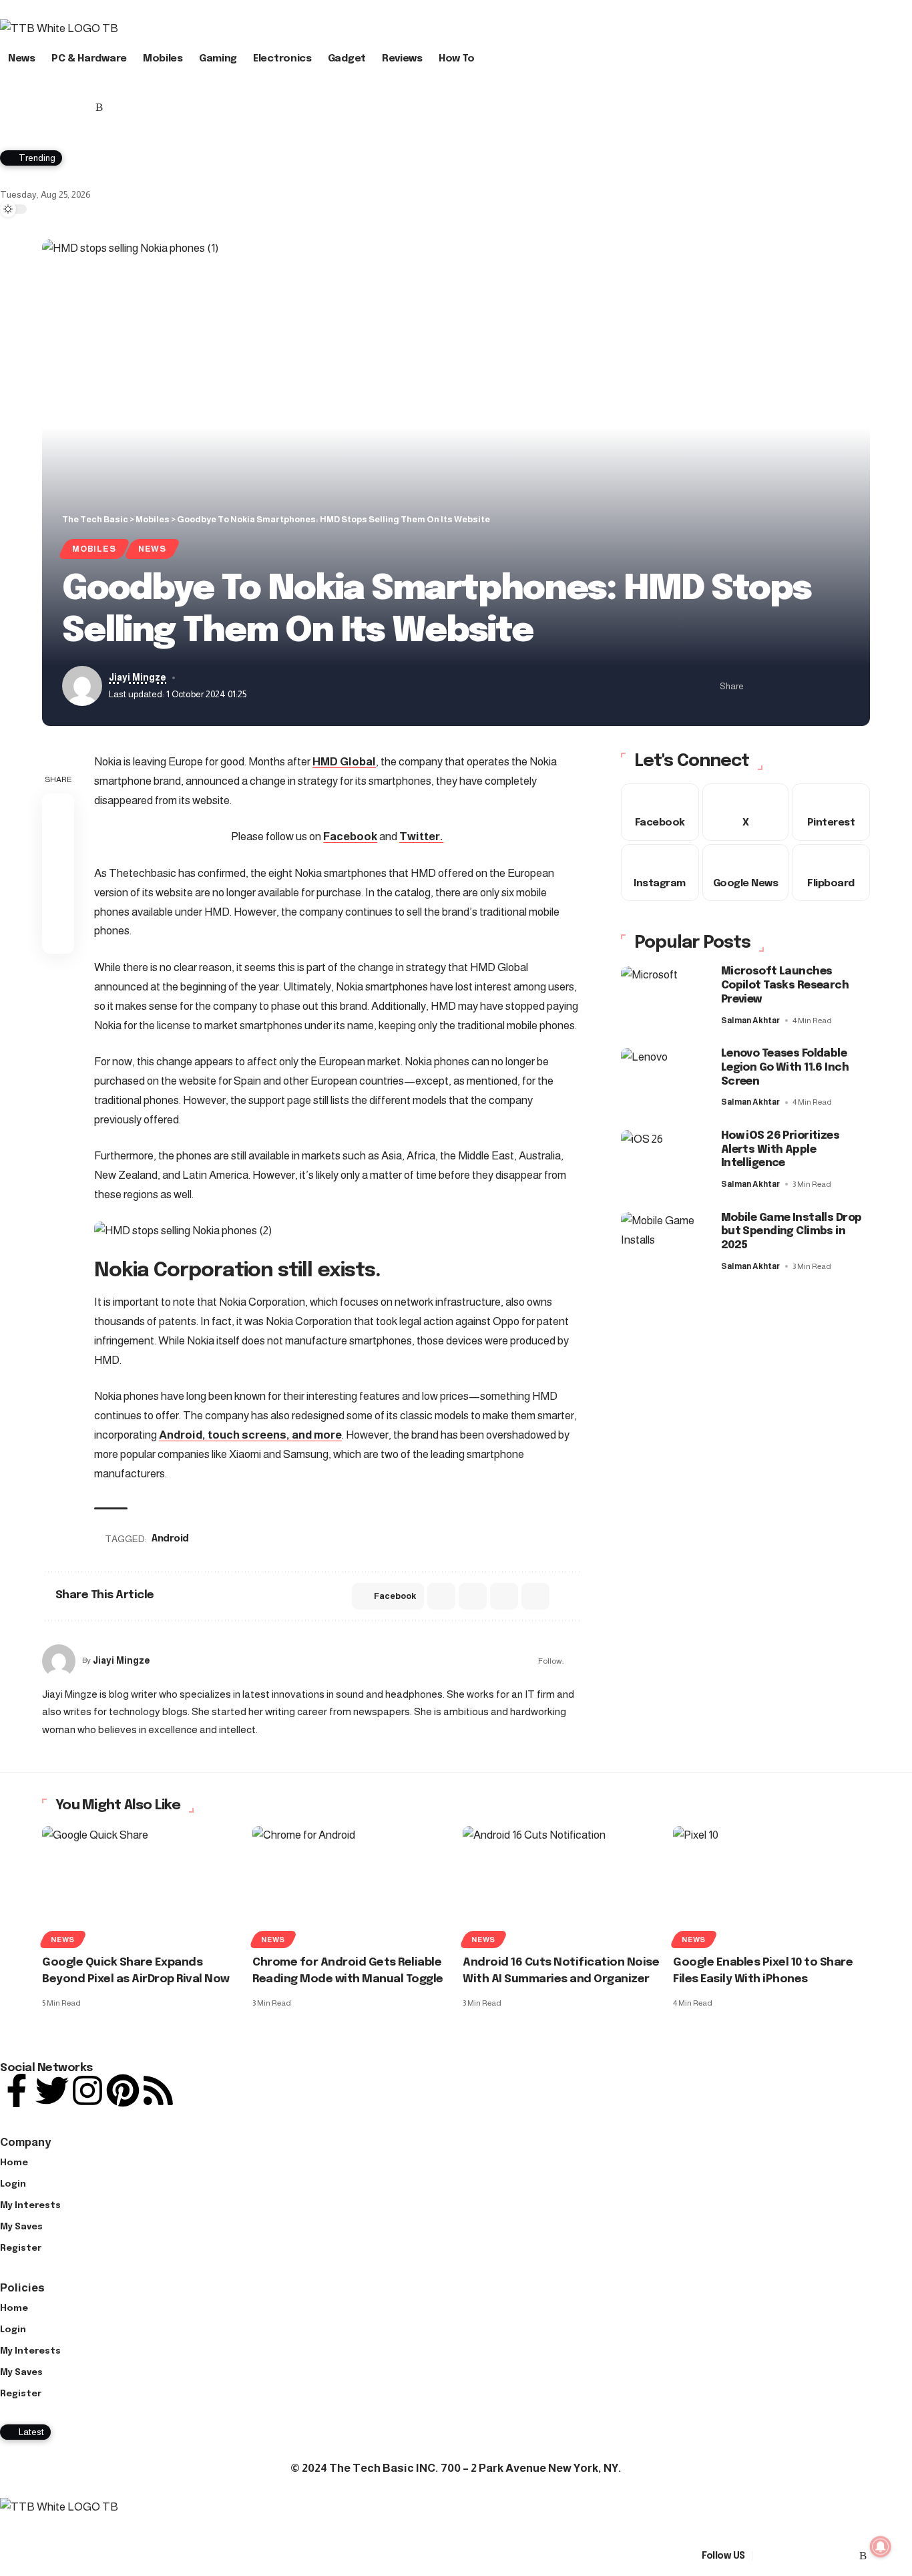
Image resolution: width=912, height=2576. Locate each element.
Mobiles (94, 549)
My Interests (30, 2206)
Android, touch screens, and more (250, 1435)
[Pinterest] (69, 108)
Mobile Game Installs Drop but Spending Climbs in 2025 (791, 1232)
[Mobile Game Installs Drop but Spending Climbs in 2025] (664, 1243)
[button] (456, 124)
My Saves (21, 2227)
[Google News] (38, 108)
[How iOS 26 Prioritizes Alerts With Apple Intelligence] (664, 1160)
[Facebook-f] (17, 2090)
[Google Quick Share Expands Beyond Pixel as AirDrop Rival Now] (141, 1885)
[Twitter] (52, 2090)
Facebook (350, 837)
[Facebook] (8, 108)
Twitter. (421, 837)
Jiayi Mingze (138, 678)
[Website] (575, 1661)
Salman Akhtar (750, 1021)
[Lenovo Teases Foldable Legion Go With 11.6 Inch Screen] (664, 1078)
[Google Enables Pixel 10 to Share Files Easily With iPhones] (771, 1885)
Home (14, 2163)
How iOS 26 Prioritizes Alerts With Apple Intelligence (780, 1150)
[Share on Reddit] (473, 1596)
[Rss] (99, 108)
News (152, 549)
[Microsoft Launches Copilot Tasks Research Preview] (664, 997)
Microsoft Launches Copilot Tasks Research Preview (785, 986)
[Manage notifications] (881, 2547)
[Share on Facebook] (758, 686)
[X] (23, 108)
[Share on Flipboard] (799, 686)
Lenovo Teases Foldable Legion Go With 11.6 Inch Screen (785, 1068)
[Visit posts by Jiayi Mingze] (59, 1661)
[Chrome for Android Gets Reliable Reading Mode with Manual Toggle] (351, 1885)
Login (13, 2184)
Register (21, 2248)
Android (170, 1539)
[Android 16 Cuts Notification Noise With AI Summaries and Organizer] (561, 1885)
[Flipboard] (84, 108)
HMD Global (344, 762)
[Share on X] (778, 686)
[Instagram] (54, 108)
